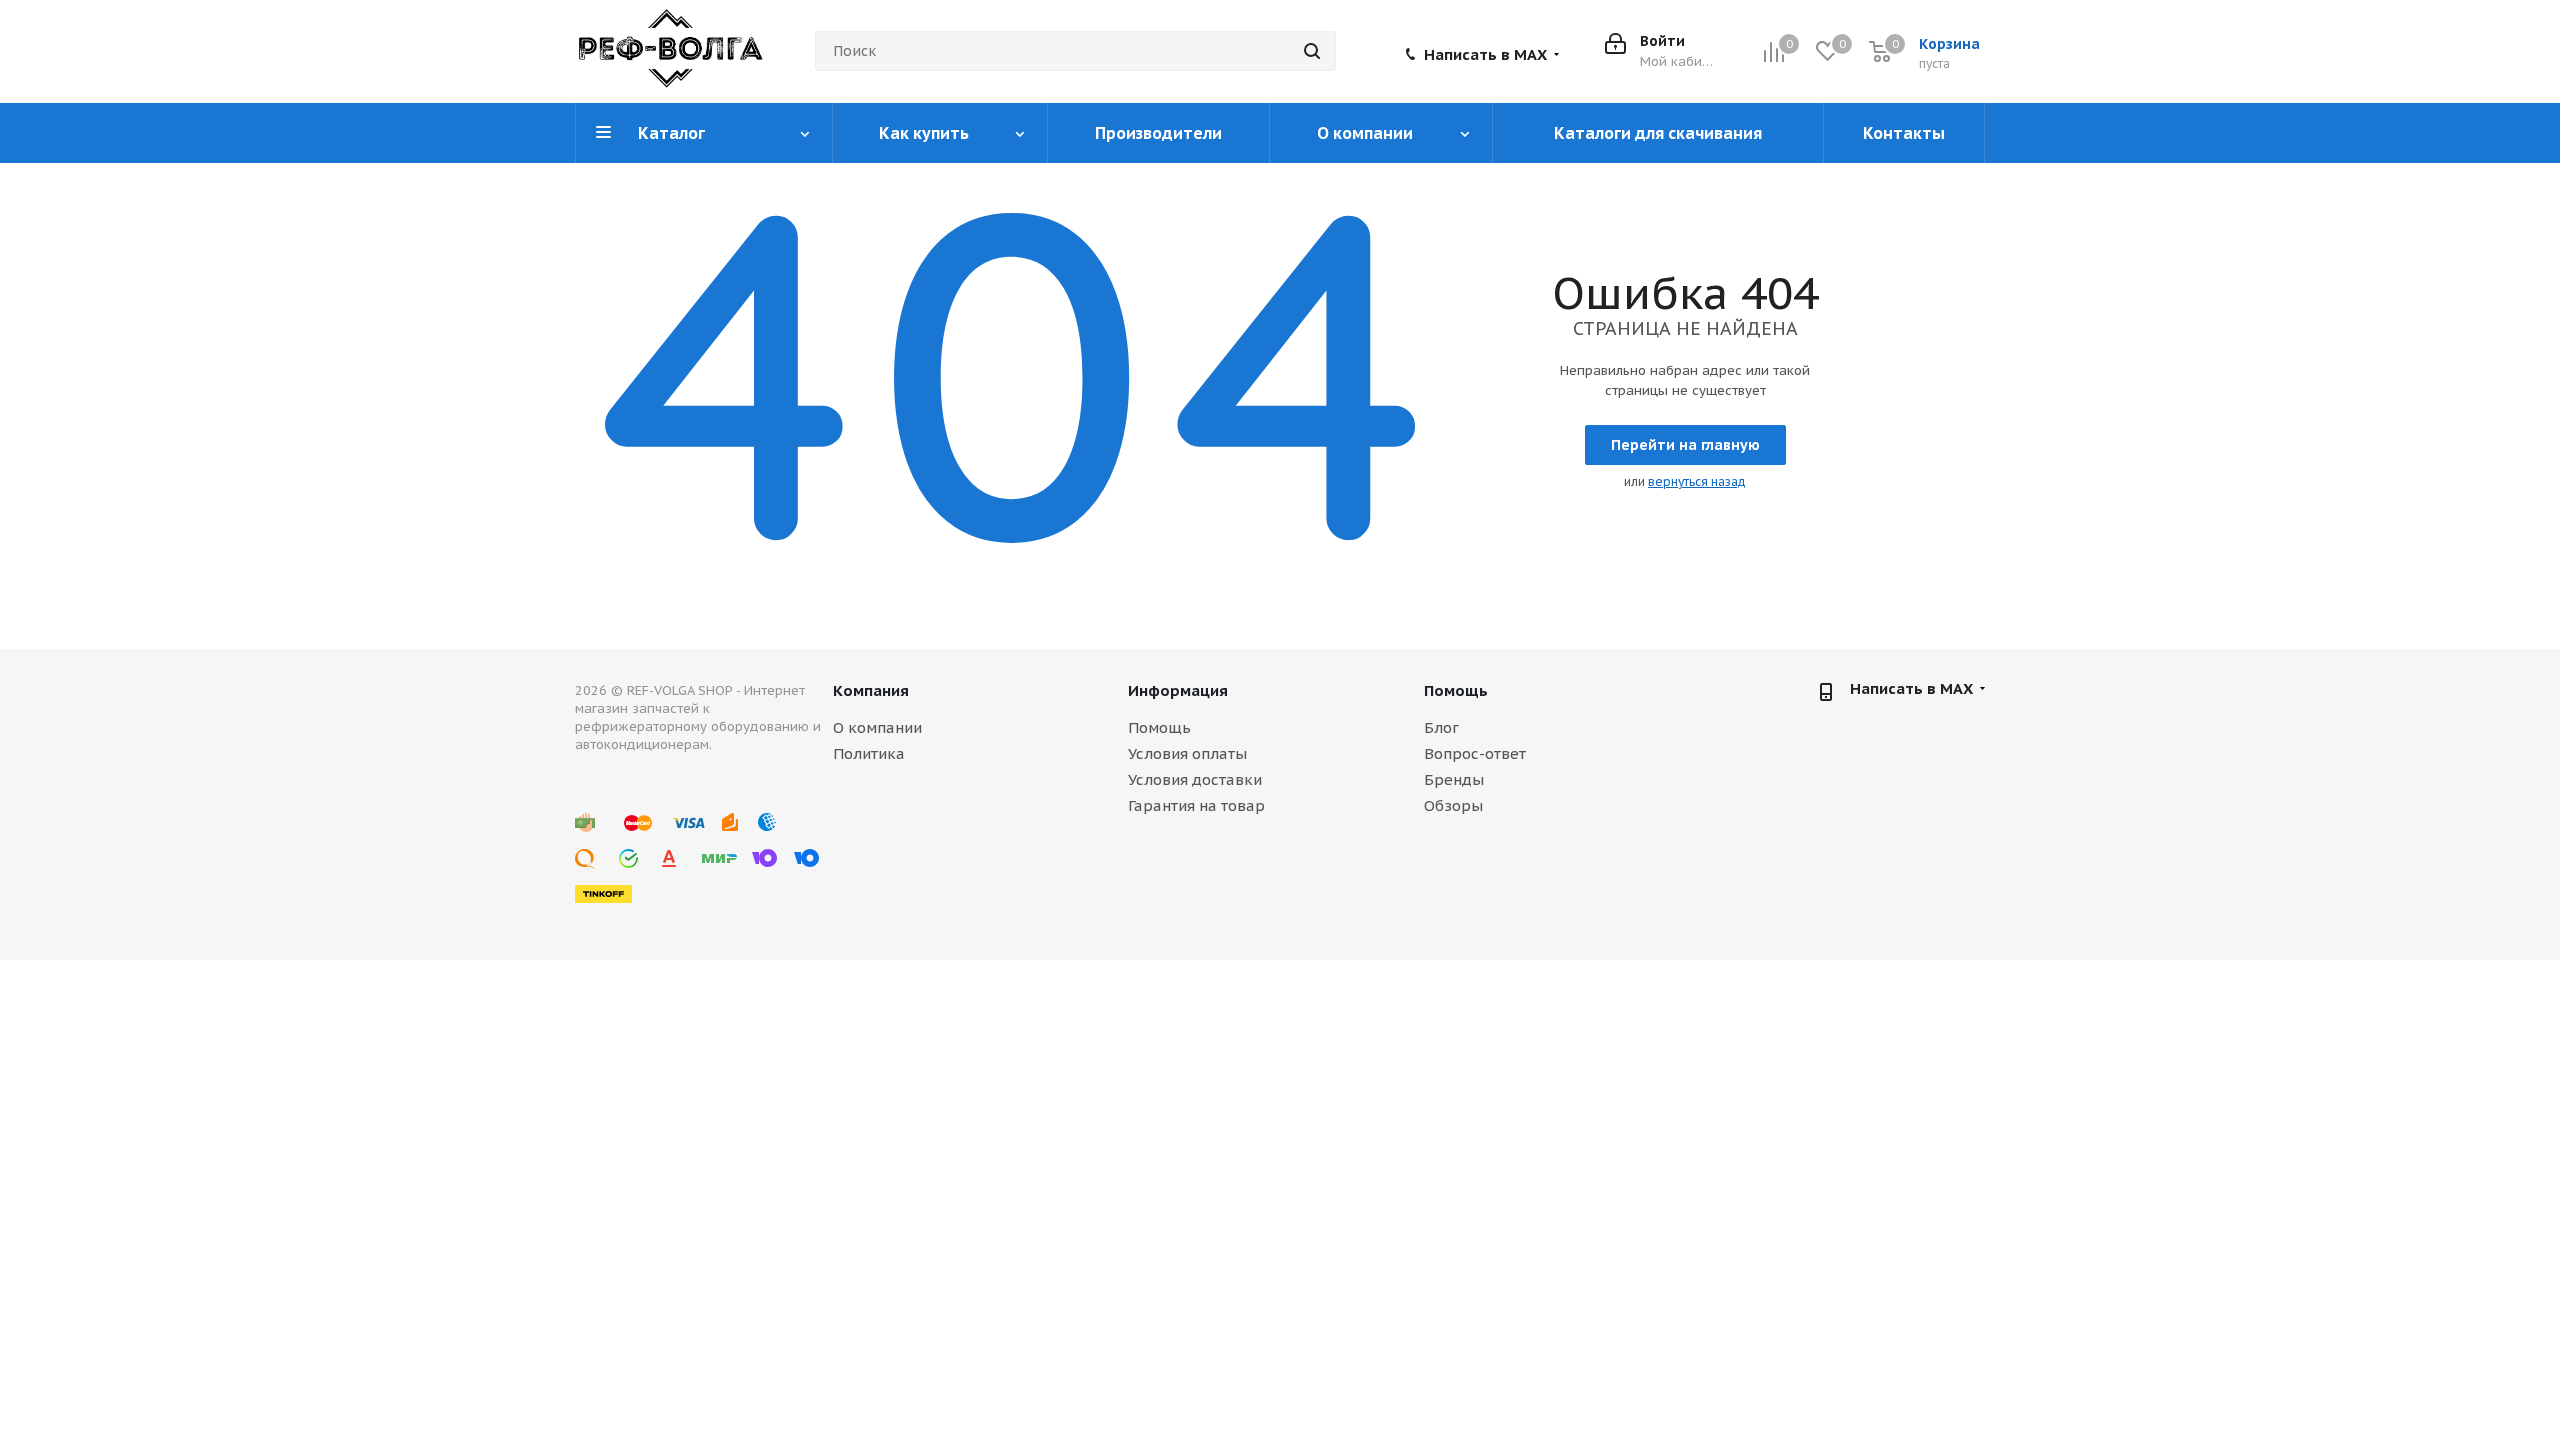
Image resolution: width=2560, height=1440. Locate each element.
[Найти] (1312, 51)
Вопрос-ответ (1475, 753)
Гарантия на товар (1196, 805)
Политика (869, 753)
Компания (871, 690)
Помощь (1159, 727)
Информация (1178, 690)
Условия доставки (1195, 779)
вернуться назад (1697, 481)
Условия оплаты (1187, 753)
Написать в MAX (1485, 55)
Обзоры (1453, 805)
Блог (1441, 727)
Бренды (1454, 779)
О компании (877, 727)
